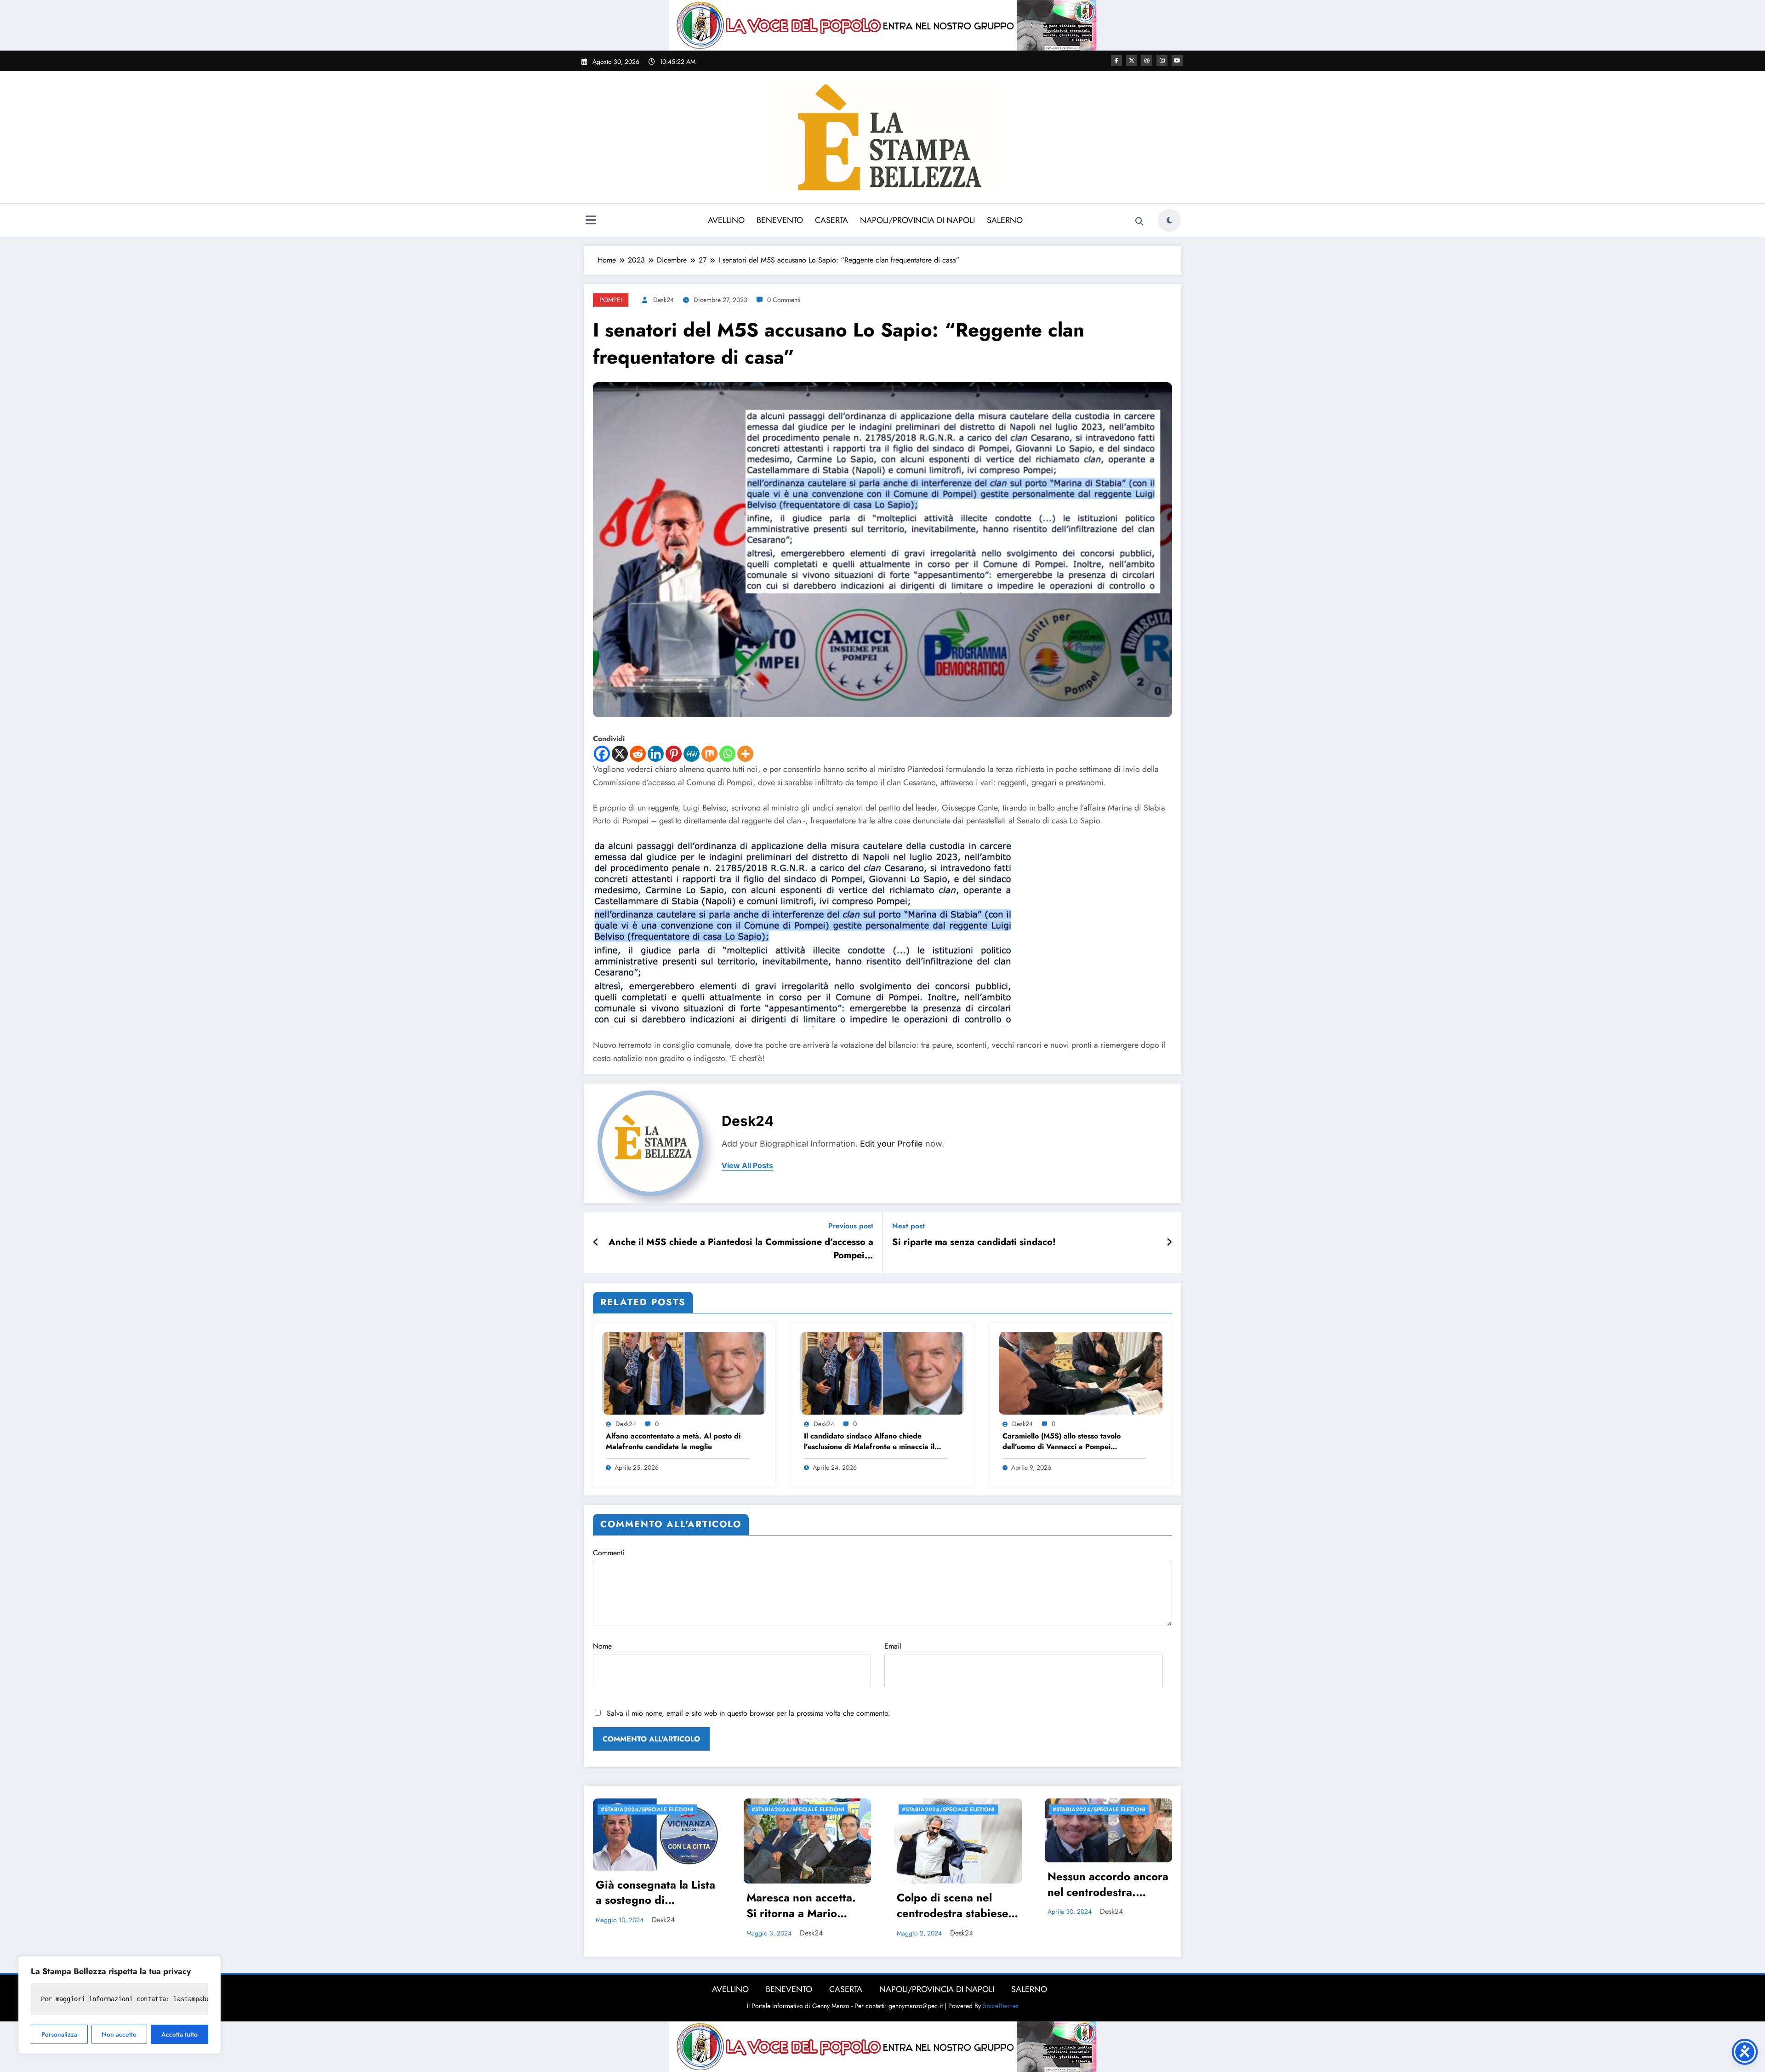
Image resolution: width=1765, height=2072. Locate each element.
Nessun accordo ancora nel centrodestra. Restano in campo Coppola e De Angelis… (1108, 1885)
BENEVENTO (780, 220)
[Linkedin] (656, 754)
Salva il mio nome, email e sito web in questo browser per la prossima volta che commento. (749, 1713)
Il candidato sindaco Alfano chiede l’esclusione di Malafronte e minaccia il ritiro (869, 1442)
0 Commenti (784, 300)
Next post (908, 1226)
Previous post (851, 1226)
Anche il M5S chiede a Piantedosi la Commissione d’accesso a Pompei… (741, 1249)
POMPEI (611, 300)
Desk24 (663, 300)
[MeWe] (692, 754)
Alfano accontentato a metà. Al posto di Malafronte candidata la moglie (673, 1441)
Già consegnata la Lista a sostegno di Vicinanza (655, 1894)
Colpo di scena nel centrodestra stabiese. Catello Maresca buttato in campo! (954, 1906)
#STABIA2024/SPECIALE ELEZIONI (647, 1809)
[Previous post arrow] (596, 1243)
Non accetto (119, 2034)
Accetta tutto (179, 2034)
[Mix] (709, 754)
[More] (745, 754)
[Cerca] (1139, 222)
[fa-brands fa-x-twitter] (1132, 61)
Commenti (609, 1553)
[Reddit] (638, 754)
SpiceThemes (1001, 2006)
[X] (620, 754)
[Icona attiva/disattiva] (591, 221)
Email (893, 1646)
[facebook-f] (1116, 61)
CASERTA (831, 220)
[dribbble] (1147, 61)
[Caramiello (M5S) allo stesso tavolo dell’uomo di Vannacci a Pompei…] (1081, 1373)
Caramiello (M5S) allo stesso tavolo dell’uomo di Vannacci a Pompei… (1062, 1441)
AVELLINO (726, 220)
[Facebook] (602, 754)
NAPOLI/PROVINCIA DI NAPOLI (917, 220)
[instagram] (1162, 61)
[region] (120, 2005)
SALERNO (1005, 220)
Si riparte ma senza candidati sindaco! (974, 1242)
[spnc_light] (1169, 220)
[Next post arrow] (1169, 1243)
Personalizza (59, 2034)
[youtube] (1177, 61)
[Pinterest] (674, 754)
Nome (602, 1646)
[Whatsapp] (727, 754)
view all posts (747, 1166)
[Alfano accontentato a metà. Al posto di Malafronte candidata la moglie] (684, 1373)
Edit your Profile (891, 1144)
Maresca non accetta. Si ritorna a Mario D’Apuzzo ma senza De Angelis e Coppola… (806, 1906)
